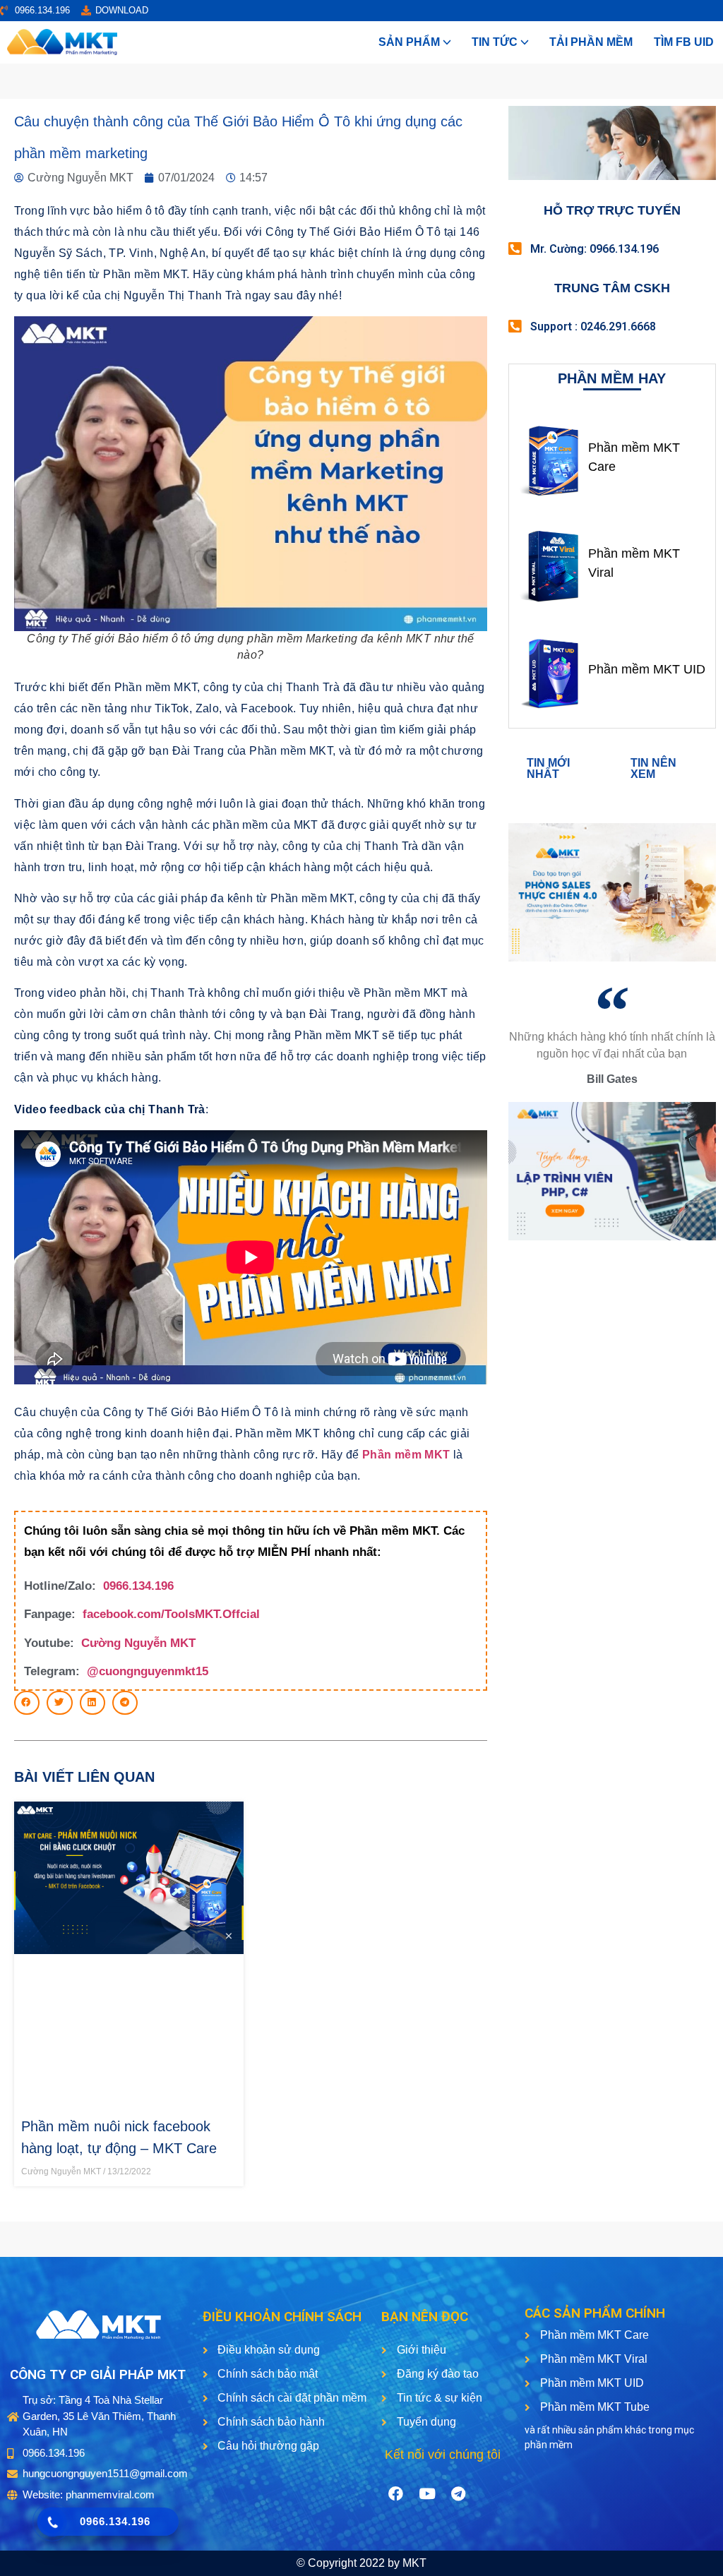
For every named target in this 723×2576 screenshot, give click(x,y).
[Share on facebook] (27, 1703)
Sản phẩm (409, 42)
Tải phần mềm (591, 42)
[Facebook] (396, 2493)
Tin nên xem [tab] (653, 768)
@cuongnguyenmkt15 (148, 1671)
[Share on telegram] (125, 1703)
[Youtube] (427, 2493)
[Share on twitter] (59, 1703)
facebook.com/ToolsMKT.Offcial (171, 1614)
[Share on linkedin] (92, 1703)
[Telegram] (458, 2493)
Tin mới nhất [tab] (548, 768)
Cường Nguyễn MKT (138, 1643)
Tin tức (495, 42)
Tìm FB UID (684, 42)
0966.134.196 (138, 1586)
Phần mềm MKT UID (647, 669)
